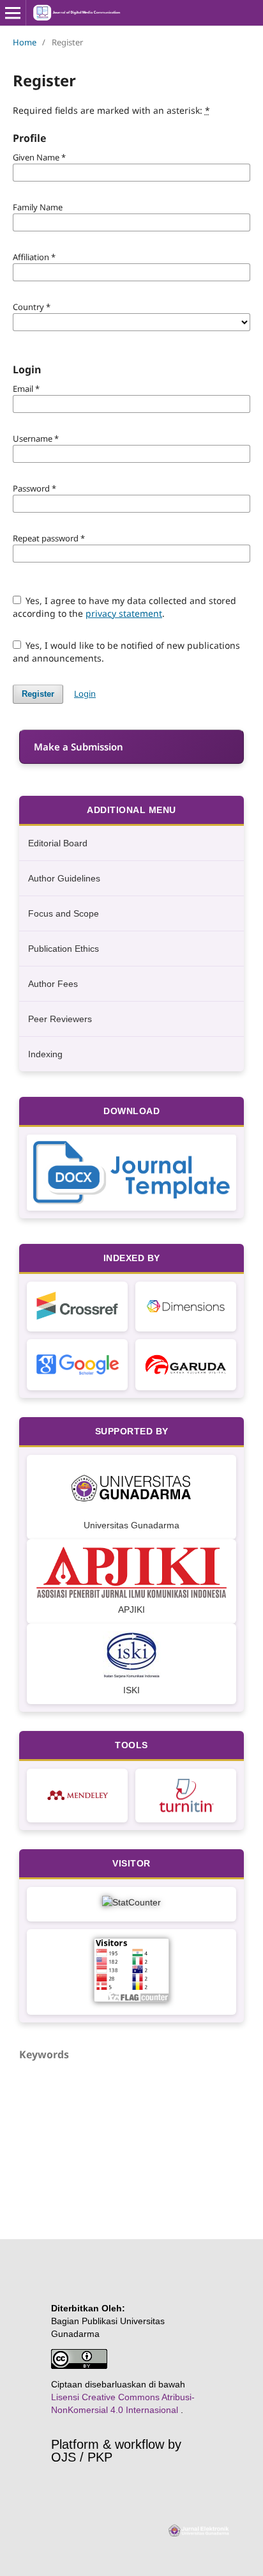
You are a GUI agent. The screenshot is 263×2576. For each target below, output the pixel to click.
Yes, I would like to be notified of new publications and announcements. (127, 652)
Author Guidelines (64, 878)
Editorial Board (58, 843)
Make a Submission (79, 747)
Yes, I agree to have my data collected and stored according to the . (125, 607)
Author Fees (53, 984)
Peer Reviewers (60, 1019)
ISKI (131, 1690)
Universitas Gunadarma (131, 1525)
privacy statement (124, 613)
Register (38, 694)
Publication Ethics (64, 949)
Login (85, 694)
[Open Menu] (13, 13)
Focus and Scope (64, 913)
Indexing (45, 1054)
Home (25, 42)
